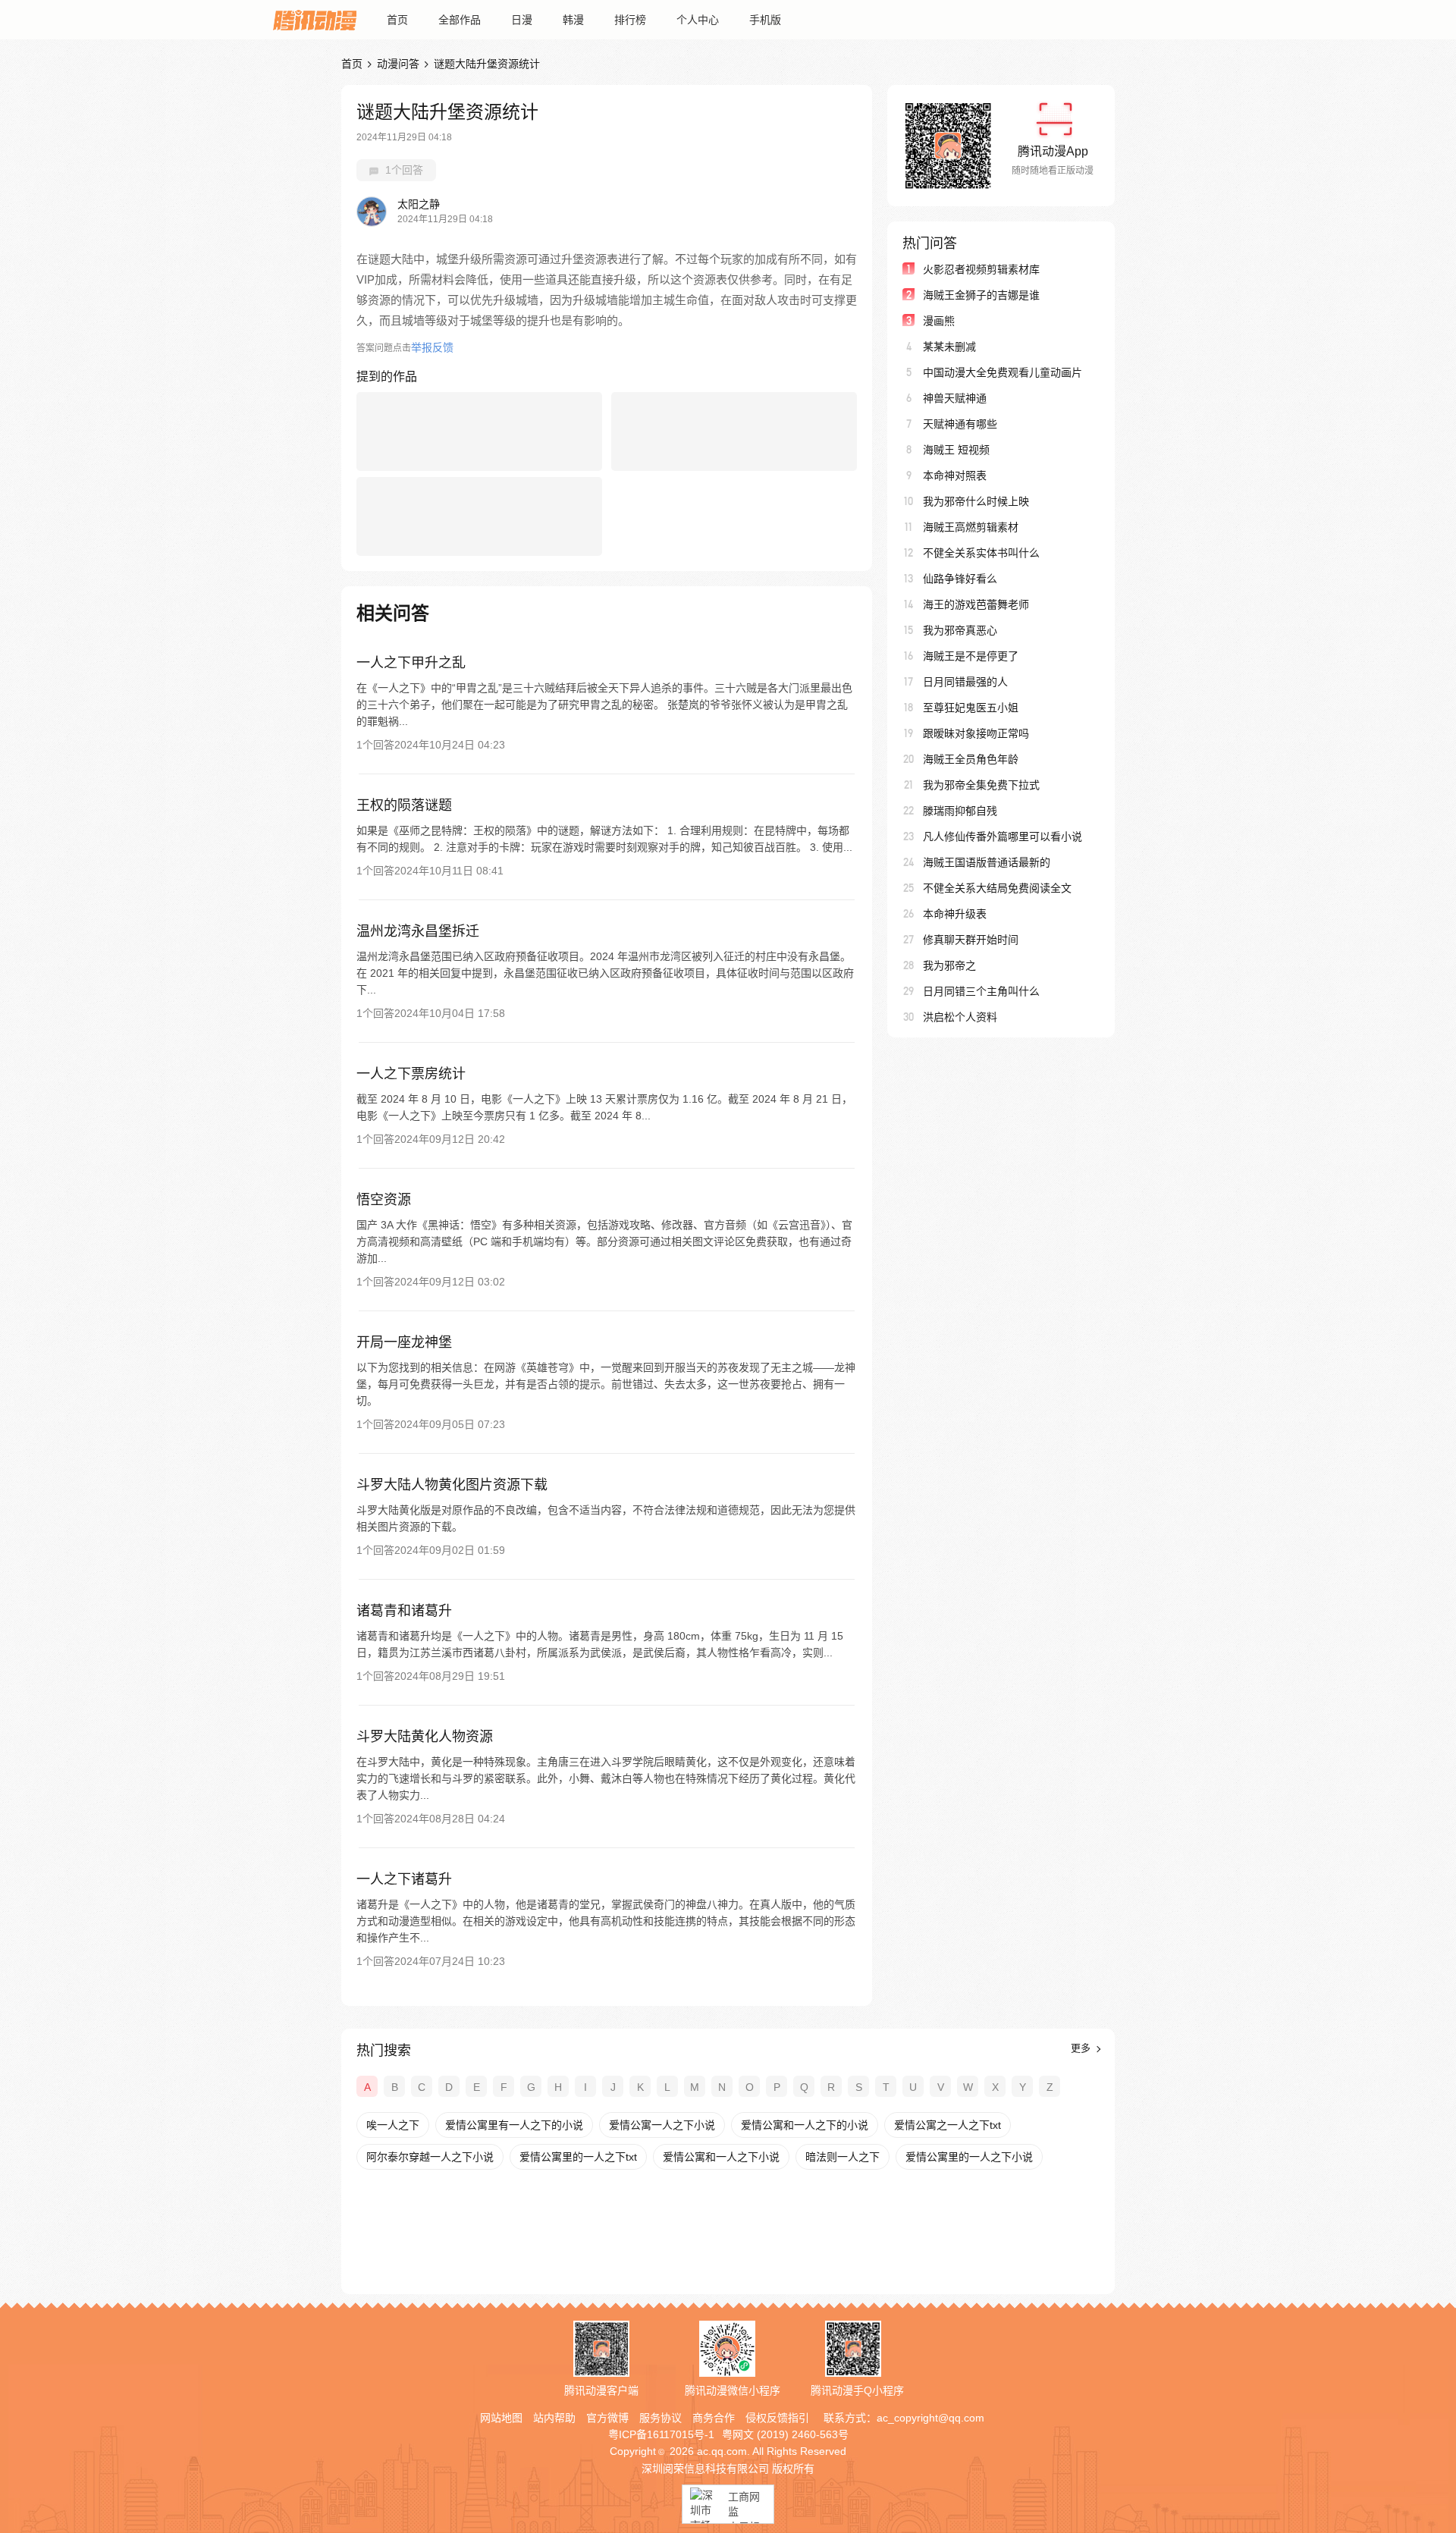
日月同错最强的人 (965, 682)
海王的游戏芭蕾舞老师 (976, 604)
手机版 (765, 20)
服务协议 (661, 2418)
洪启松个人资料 (960, 1017)
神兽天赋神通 (955, 398)
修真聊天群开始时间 (971, 940)
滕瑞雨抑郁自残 (960, 811)
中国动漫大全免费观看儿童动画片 (1003, 372)
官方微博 (607, 2418)
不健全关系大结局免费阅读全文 (997, 888)
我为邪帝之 (949, 965)
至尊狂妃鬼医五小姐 (971, 708)
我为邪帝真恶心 (960, 630)
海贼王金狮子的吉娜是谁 (981, 295)
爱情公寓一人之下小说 (662, 2125)
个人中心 (698, 20)
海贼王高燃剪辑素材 (971, 527)
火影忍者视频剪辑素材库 (981, 269)
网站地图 (501, 2418)
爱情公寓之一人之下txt (948, 2125)
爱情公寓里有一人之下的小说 (514, 2125)
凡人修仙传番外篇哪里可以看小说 (1003, 836)
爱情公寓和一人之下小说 (721, 2157)
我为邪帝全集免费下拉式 (981, 785)
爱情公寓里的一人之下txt (578, 2157)
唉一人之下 (393, 2125)
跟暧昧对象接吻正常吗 (976, 733)
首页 (397, 20)
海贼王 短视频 (956, 450)
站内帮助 (554, 2418)
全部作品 (460, 20)
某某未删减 (949, 347)
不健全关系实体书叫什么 (981, 553)
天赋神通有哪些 (960, 424)
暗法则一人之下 (843, 2157)
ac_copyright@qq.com (930, 2418)
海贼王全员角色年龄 (971, 759)
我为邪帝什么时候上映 (976, 501)
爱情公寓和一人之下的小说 (805, 2125)
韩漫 (573, 20)
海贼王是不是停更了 (971, 656)
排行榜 (630, 20)
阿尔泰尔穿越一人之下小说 (430, 2157)
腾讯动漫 (315, 20)
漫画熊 (939, 321)
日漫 (522, 20)
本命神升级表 (955, 914)
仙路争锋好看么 (960, 579)
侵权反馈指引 (777, 2418)
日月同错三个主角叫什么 (981, 991)
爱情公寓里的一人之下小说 (969, 2157)
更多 (1082, 2048)
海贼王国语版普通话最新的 (987, 862)
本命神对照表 (955, 476)
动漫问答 (398, 64)
